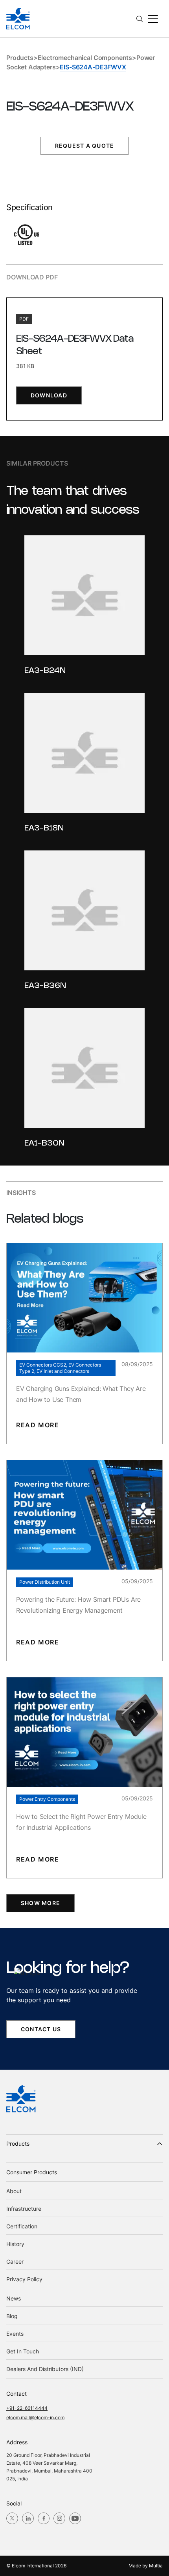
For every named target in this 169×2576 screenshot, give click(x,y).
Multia (156, 2566)
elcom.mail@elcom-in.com (35, 2417)
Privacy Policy (24, 2279)
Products (20, 58)
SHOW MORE (40, 1903)
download (49, 395)
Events (15, 2334)
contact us (41, 2029)
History (15, 2244)
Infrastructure (24, 2209)
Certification (22, 2226)
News (14, 2298)
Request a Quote (84, 146)
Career (15, 2261)
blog (12, 2316)
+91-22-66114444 (27, 2408)
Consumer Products (32, 2172)
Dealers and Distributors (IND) (45, 2369)
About (14, 2191)
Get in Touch (23, 2351)
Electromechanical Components (85, 58)
